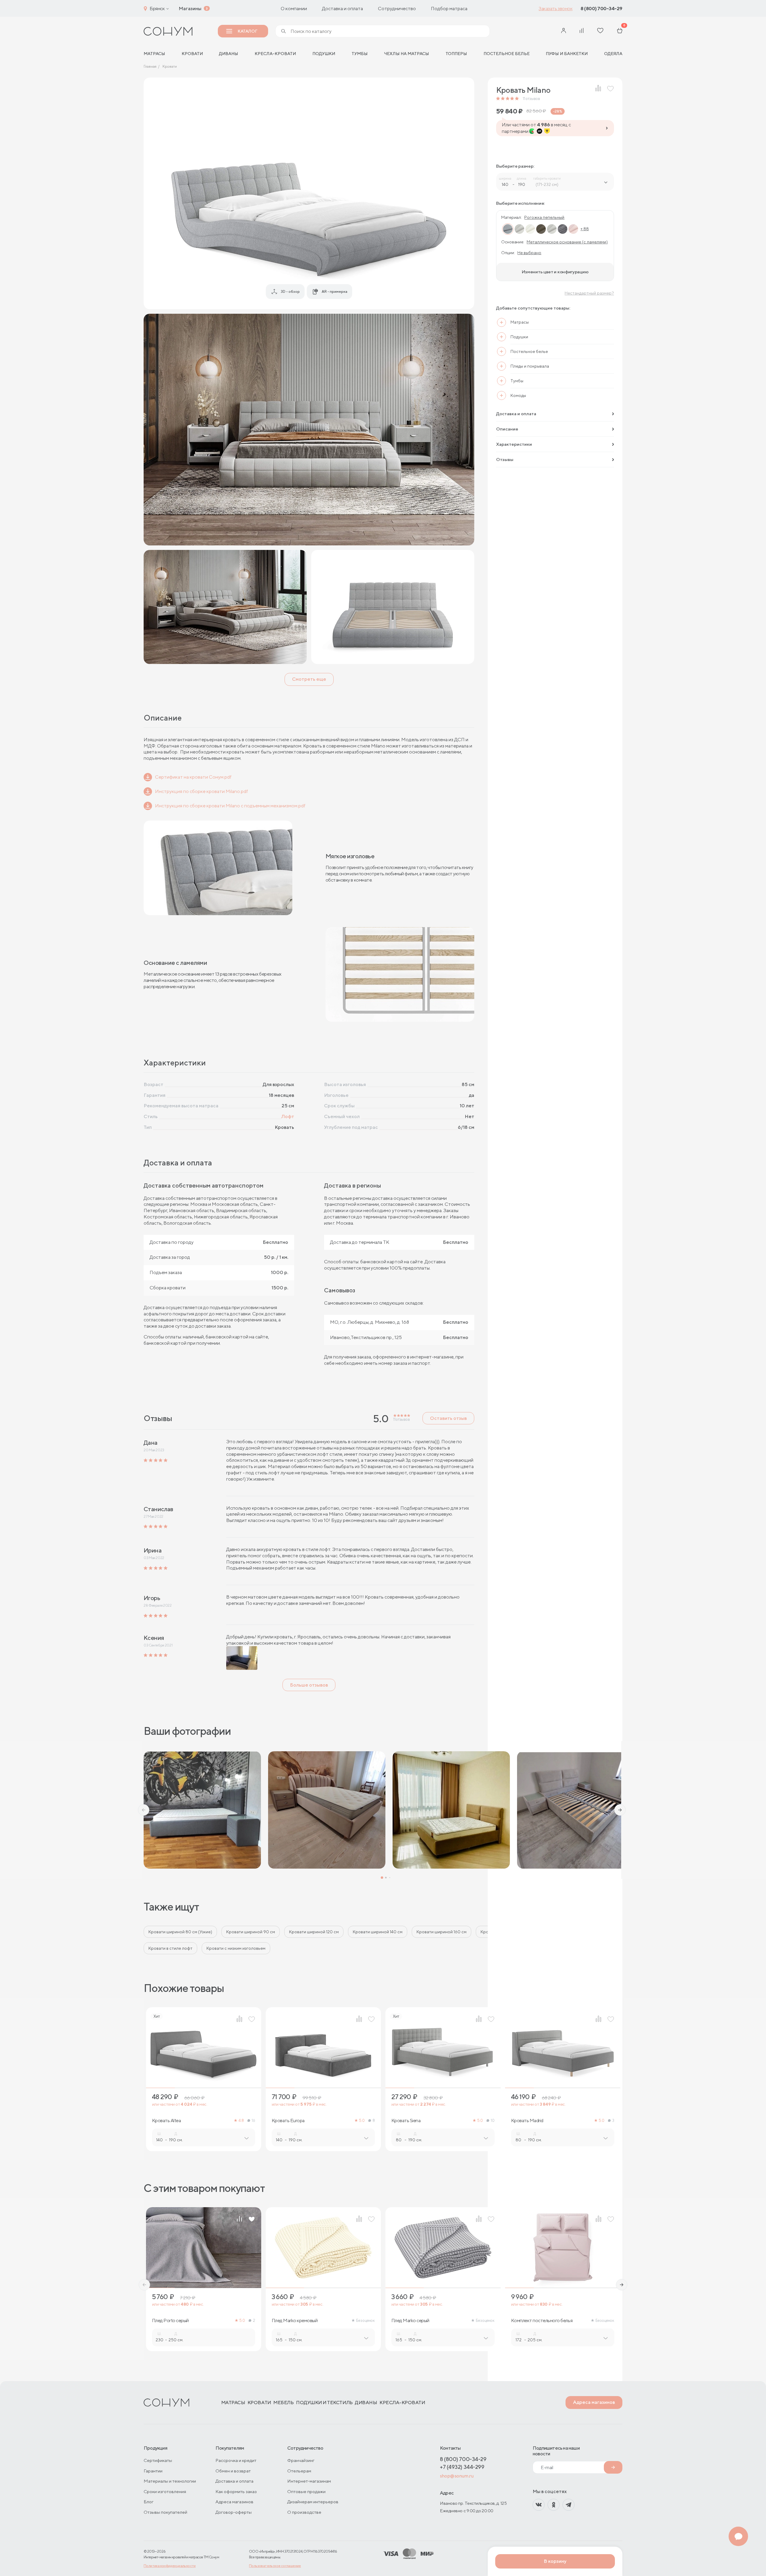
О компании (294, 9)
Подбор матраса (449, 9)
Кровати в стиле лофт (170, 1948)
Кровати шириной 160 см (441, 1932)
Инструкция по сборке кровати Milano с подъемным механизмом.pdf (230, 806)
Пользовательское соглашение (275, 2566)
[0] (620, 31)
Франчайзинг (301, 2460)
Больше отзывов (309, 1685)
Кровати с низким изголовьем (236, 1948)
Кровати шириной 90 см (251, 1932)
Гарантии (153, 2471)
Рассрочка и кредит (236, 2460)
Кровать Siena (406, 2121)
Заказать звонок (555, 9)
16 (253, 2121)
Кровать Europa (288, 2121)
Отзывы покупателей (165, 2512)
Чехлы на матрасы (406, 54)
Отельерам (299, 2471)
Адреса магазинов (594, 2402)
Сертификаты (158, 2460)
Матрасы (233, 2403)
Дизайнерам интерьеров (313, 2502)
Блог (149, 2502)
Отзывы (505, 459)
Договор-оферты (234, 2512)
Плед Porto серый (170, 2321)
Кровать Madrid (527, 2121)
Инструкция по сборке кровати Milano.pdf (202, 791)
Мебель (283, 2403)
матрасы (154, 54)
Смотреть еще (309, 679)
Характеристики (514, 444)
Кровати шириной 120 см (314, 1932)
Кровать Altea (167, 2121)
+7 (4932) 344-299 (462, 2467)
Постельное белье (507, 54)
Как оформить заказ (236, 2491)
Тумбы (360, 54)
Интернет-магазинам (309, 2481)
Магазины (190, 9)
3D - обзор (290, 291)
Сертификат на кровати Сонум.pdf (193, 777)
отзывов (531, 99)
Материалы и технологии (170, 2481)
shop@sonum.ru (457, 2476)
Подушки (324, 54)
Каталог (247, 31)
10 (493, 2121)
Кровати (192, 54)
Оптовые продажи (306, 2491)
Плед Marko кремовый (295, 2321)
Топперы (456, 54)
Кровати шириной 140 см (378, 1932)
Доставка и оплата (342, 9)
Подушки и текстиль (324, 2403)
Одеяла (613, 54)
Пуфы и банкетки (567, 54)
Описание (507, 429)
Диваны (229, 54)
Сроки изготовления (165, 2491)
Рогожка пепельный (544, 217)
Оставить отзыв (448, 1418)
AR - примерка (335, 291)
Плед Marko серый (410, 2321)
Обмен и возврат (233, 2471)
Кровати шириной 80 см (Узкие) (180, 1932)
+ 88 (585, 229)
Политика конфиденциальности (170, 2566)
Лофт (288, 1116)
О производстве (304, 2512)
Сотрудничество (397, 9)
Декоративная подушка (655, 2321)
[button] (144, 1810)
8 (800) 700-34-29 (601, 9)
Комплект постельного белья (542, 2321)
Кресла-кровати (275, 54)
